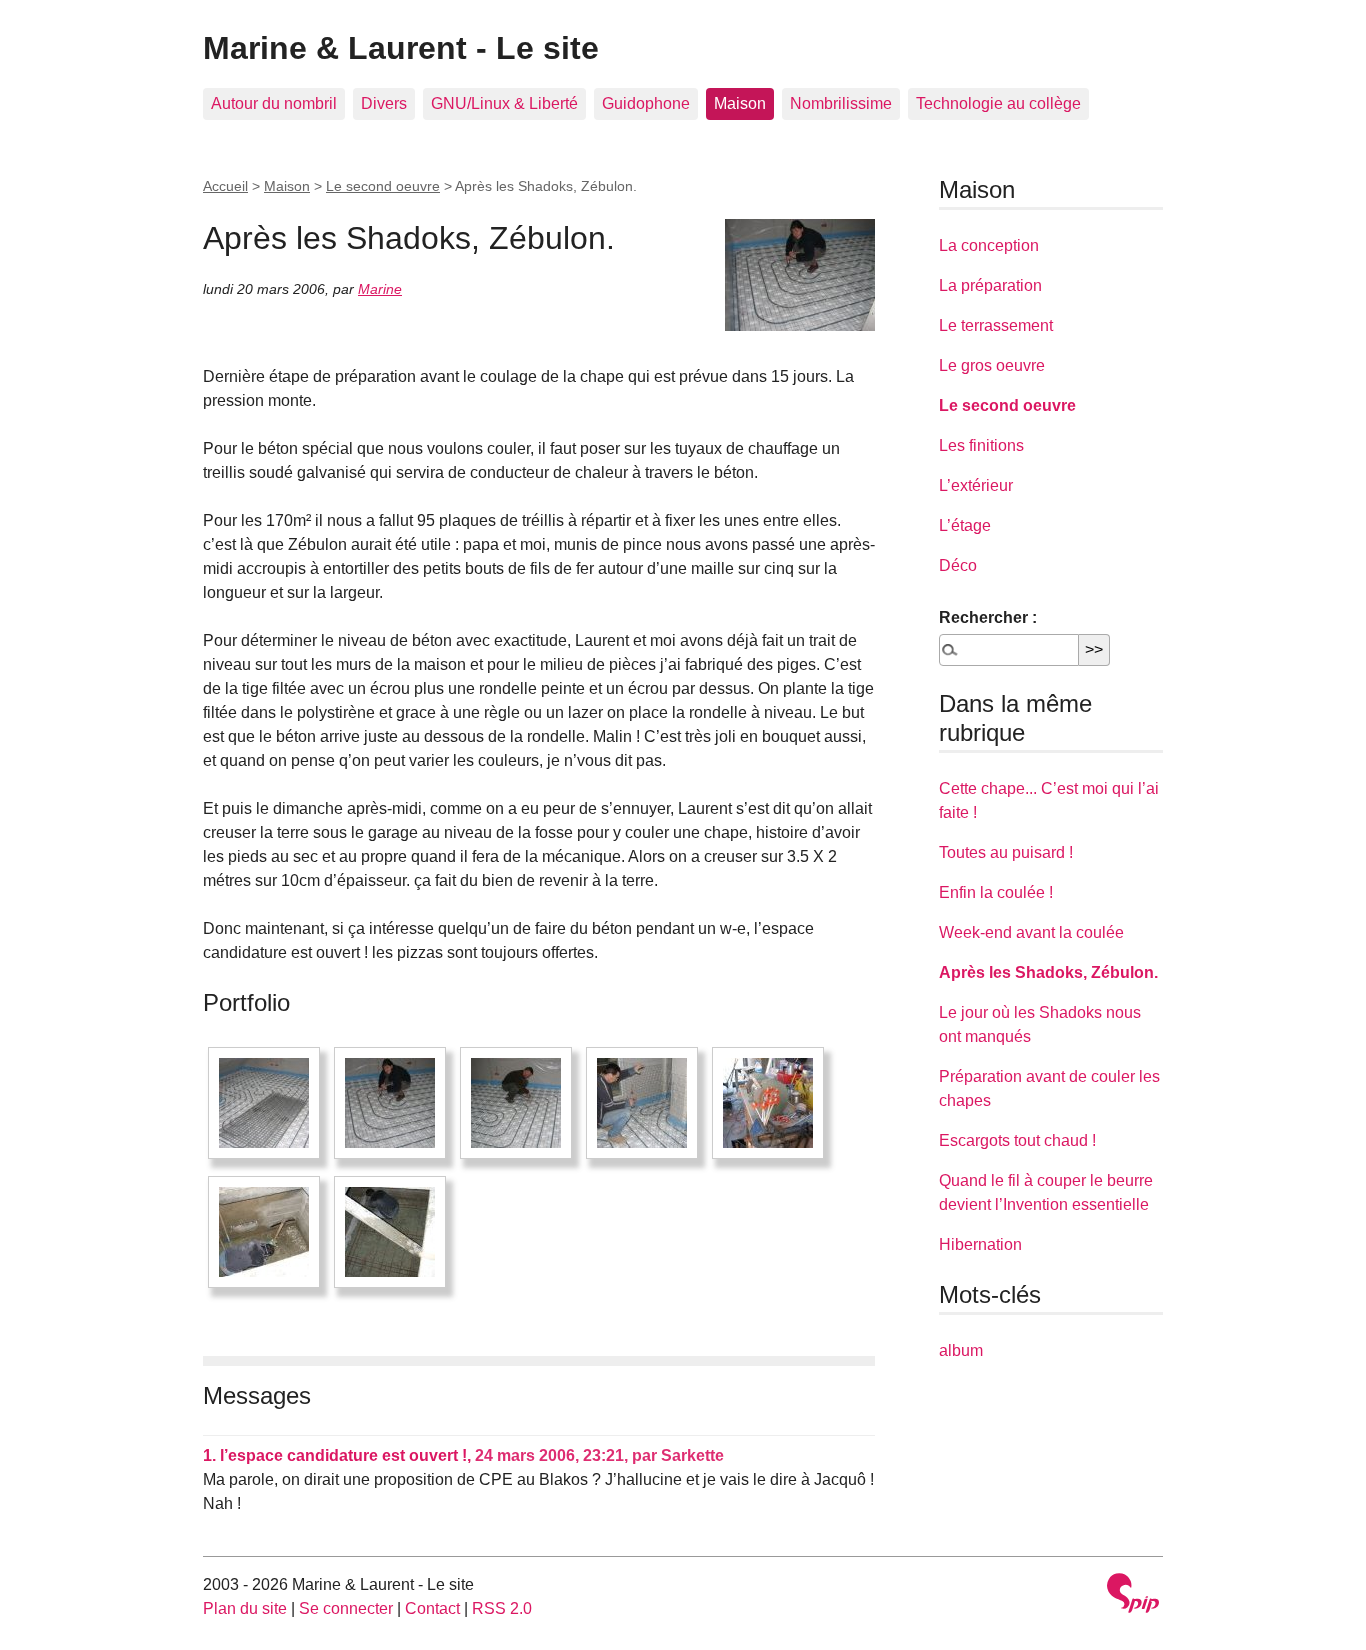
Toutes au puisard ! (1006, 852)
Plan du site (245, 1608)
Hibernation (980, 1244)
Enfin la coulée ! (996, 892)
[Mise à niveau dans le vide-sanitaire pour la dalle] (264, 1232)
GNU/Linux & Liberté (504, 103)
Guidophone (646, 103)
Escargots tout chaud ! (1017, 1140)
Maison (740, 103)
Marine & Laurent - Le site (401, 48)
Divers (384, 103)
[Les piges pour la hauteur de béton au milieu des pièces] (768, 1103)
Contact (432, 1608)
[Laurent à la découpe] (642, 1103)
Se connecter (346, 1608)
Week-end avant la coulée (1031, 932)
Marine (380, 289)
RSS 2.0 (502, 1608)
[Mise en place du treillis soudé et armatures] (390, 1232)
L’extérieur (976, 485)
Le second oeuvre (383, 186)
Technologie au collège (998, 103)
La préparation (990, 285)
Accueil (225, 186)
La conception (989, 245)
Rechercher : (988, 617)
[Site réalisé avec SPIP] (1133, 1595)
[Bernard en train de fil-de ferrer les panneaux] (516, 1103)
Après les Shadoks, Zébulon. (1048, 972)
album (961, 1350)
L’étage (965, 525)
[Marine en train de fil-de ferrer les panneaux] (390, 1103)
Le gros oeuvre (992, 365)
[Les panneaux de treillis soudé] (264, 1103)
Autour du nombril (274, 103)
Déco (958, 565)
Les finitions (981, 445)
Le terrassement (996, 325)
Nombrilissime (841, 103)
